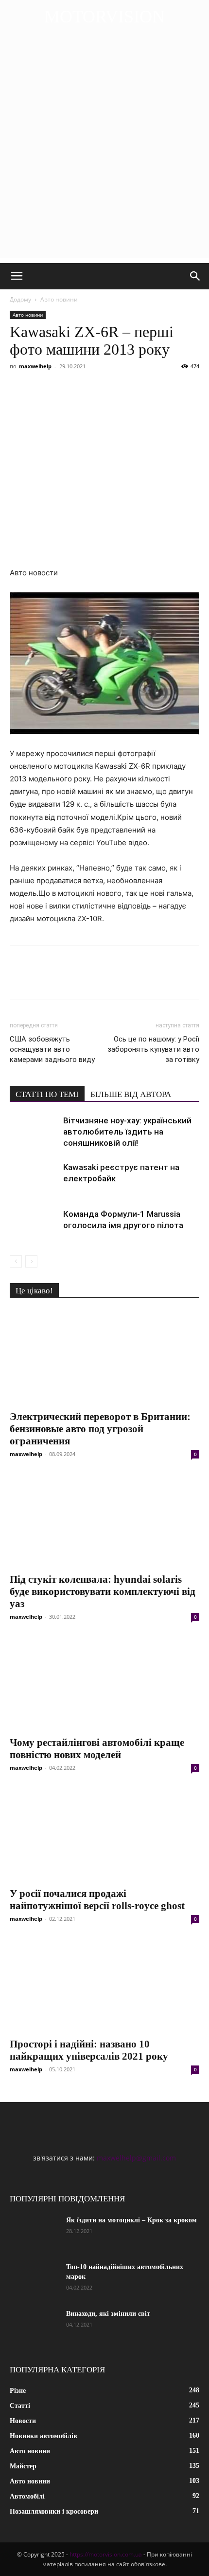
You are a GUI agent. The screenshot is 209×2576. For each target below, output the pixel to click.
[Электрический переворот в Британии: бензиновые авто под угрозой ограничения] (104, 1357)
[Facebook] (19, 388)
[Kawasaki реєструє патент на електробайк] (34, 1179)
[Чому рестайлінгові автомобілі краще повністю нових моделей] (104, 1683)
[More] (199, 388)
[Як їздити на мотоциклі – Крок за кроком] (34, 2233)
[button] (17, 276)
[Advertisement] (104, 153)
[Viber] (87, 388)
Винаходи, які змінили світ (108, 2314)
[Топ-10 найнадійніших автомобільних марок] (34, 2279)
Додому (20, 299)
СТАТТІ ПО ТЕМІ (47, 1094)
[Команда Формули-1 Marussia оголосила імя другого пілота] (34, 1225)
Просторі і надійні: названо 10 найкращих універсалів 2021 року (89, 2050)
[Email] (154, 388)
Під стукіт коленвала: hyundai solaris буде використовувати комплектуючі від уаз (103, 1591)
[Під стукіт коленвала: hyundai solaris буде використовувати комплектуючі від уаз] (104, 1521)
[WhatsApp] (131, 388)
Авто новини (59, 299)
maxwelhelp (35, 366)
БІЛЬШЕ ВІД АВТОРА (131, 1094)
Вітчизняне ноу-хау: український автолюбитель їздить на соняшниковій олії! (127, 1132)
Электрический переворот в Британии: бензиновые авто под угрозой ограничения (100, 1429)
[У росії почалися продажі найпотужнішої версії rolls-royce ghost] (104, 1834)
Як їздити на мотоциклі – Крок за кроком (131, 2220)
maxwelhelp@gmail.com (136, 2158)
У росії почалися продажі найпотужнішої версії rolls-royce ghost (97, 1900)
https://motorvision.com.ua (106, 2554)
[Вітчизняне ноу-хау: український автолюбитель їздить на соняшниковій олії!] (34, 1132)
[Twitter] (42, 388)
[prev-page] (16, 1261)
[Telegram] (109, 388)
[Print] (176, 388)
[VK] (64, 388)
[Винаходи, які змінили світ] (34, 2326)
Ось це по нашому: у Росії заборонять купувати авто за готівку (153, 1049)
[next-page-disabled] (31, 1261)
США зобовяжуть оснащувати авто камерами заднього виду (52, 1049)
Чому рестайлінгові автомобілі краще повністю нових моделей (97, 1749)
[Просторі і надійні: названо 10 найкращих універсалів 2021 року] (104, 1985)
